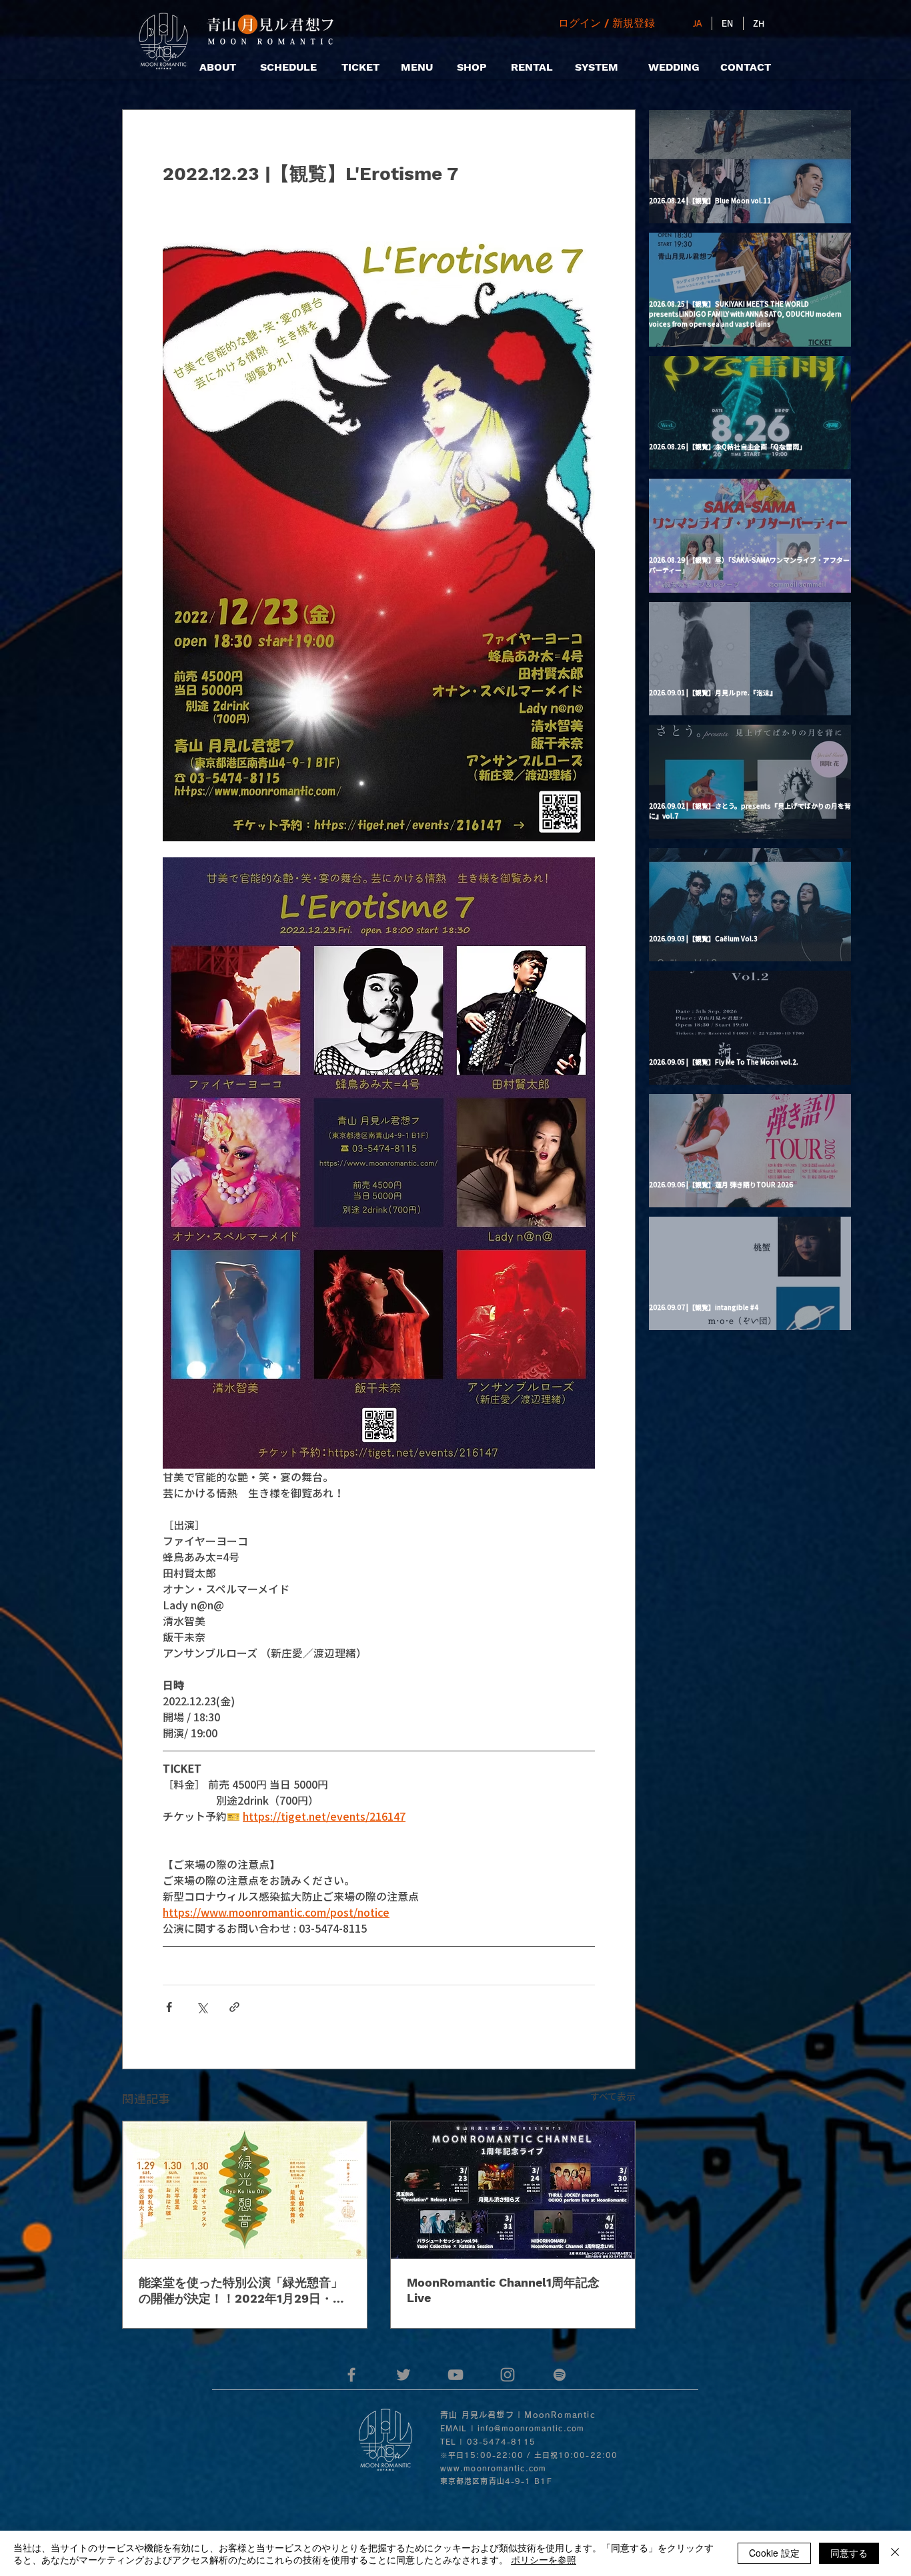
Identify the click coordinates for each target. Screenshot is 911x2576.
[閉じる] (895, 2553)
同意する (849, 2553)
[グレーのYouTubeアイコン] (455, 2375)
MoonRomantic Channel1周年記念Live (503, 2290)
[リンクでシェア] (234, 2007)
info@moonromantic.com (531, 2428)
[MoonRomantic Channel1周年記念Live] (513, 2190)
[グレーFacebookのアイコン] (351, 2375)
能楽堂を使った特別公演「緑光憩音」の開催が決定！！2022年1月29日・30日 (243, 2291)
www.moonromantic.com (493, 2468)
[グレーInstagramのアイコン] (508, 2375)
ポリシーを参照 (544, 2559)
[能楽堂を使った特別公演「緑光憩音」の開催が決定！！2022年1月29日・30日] (245, 2190)
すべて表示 (613, 2096)
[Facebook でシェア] (169, 2007)
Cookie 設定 (774, 2553)
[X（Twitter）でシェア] (202, 2007)
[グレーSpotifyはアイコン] (560, 2375)
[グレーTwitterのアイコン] (403, 2375)
